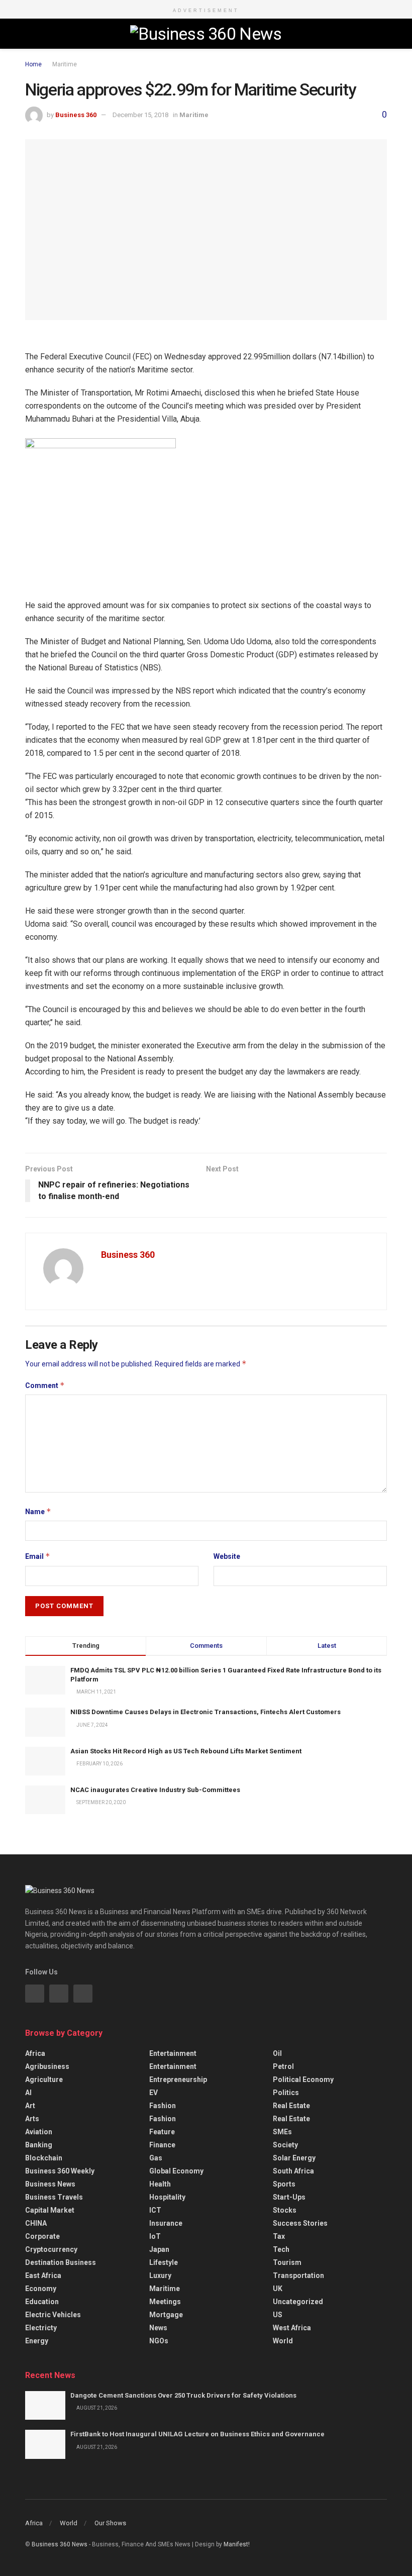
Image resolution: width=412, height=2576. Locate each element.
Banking (39, 2145)
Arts (32, 2119)
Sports (284, 2184)
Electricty (41, 2328)
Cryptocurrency (51, 2249)
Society (285, 2145)
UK (278, 2289)
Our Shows (110, 2523)
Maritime (65, 64)
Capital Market (50, 2210)
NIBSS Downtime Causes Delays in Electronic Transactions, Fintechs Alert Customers (205, 1712)
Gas (156, 2158)
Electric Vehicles (53, 2315)
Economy (41, 2289)
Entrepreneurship (178, 2079)
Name (38, 1511)
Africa (35, 2053)
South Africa (293, 2171)
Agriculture (44, 2079)
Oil (277, 2053)
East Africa (43, 2275)
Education (42, 2302)
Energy (37, 2341)
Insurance (166, 2223)
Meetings (165, 2302)
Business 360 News (60, 2544)
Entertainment (173, 2053)
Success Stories (300, 2223)
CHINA (36, 2223)
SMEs (282, 2132)
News (158, 2328)
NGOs (159, 2341)
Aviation (39, 2132)
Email (38, 1556)
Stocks (285, 2210)
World (283, 2341)
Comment (45, 1385)
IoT (155, 2236)
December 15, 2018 (140, 115)
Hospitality (167, 2197)
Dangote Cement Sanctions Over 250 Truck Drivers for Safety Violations (183, 2395)
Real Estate (291, 2106)
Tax (279, 2236)
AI (28, 2093)
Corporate (42, 2236)
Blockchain (44, 2158)
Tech (281, 2249)
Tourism (287, 2262)
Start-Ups (289, 2197)
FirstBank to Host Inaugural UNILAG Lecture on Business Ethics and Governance (197, 2434)
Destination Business (61, 2262)
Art (30, 2106)
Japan (159, 2249)
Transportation (298, 2275)
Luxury (160, 2275)
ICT (155, 2210)
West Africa (292, 2328)
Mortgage (166, 2315)
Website (227, 1556)
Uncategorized (298, 2302)
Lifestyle (164, 2262)
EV (153, 2093)
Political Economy (303, 2079)
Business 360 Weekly (60, 2171)
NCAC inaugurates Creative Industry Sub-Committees (155, 1790)
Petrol (283, 2066)
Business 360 (76, 115)
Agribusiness (47, 2066)
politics (286, 2093)
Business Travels (54, 2197)
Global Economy (176, 2171)
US (278, 2315)
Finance (162, 2145)
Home (33, 64)
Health (160, 2184)
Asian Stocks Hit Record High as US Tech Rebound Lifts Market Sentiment (186, 1751)
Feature (162, 2132)
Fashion (163, 2106)
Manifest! (237, 2544)
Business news (50, 2184)
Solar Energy (294, 2158)
